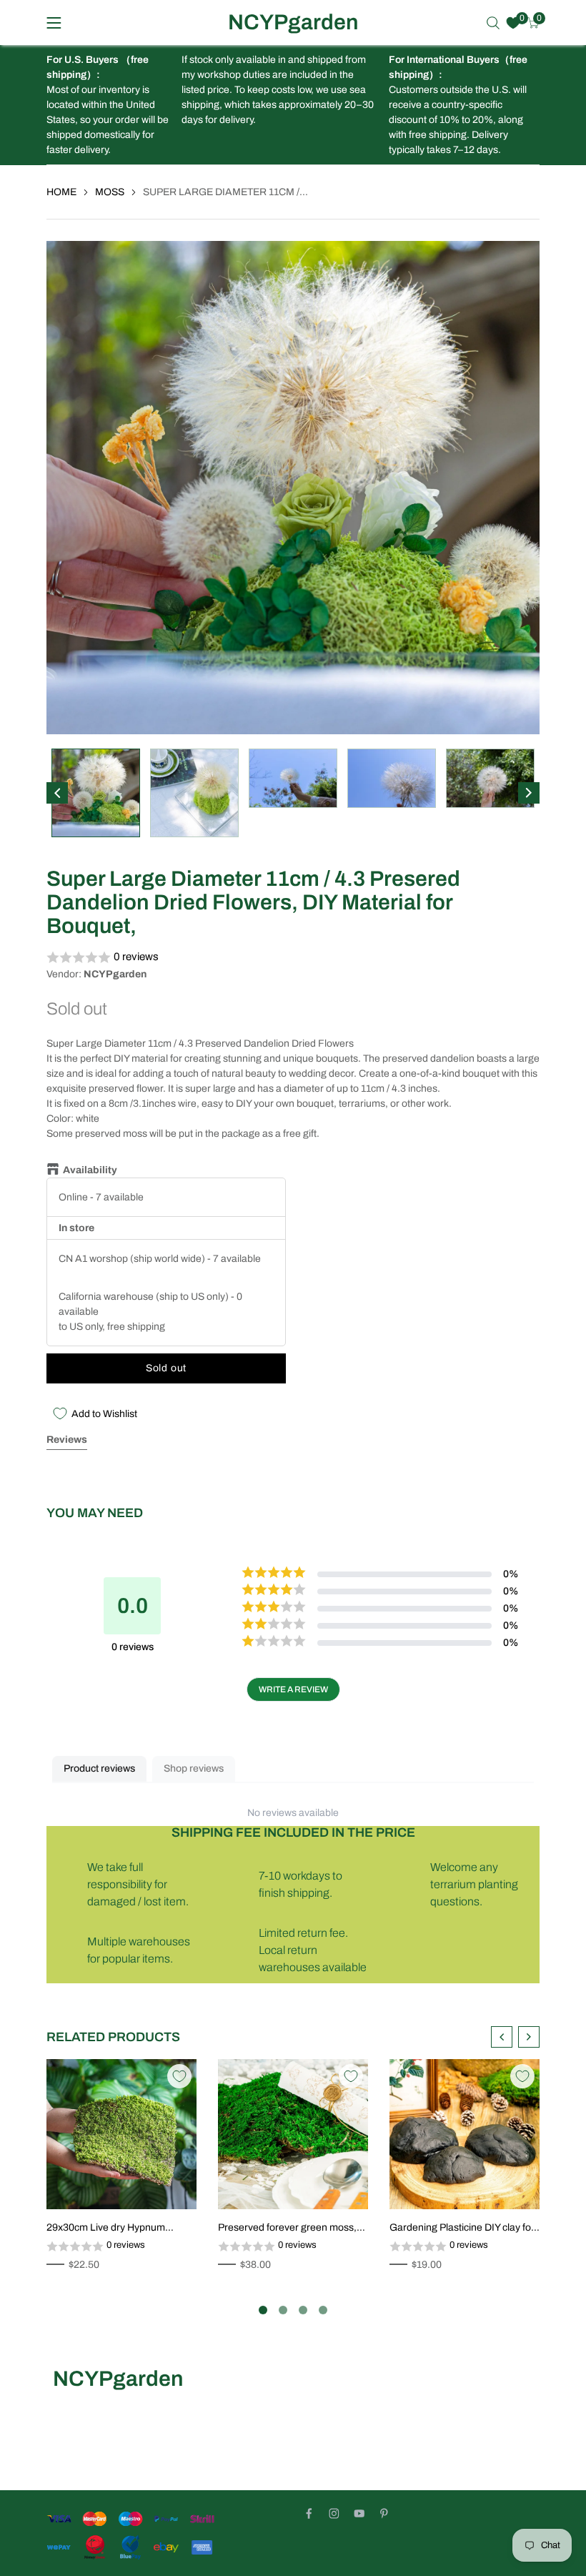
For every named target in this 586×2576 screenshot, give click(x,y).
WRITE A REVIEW (293, 1689)
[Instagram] (334, 2513)
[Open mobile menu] (54, 23)
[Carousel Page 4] (323, 2310)
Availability (90, 1170)
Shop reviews (194, 1768)
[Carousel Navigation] (515, 2037)
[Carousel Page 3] (303, 2310)
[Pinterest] (384, 2513)
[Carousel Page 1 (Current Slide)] (263, 2310)
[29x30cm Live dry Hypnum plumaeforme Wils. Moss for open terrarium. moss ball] (121, 2134)
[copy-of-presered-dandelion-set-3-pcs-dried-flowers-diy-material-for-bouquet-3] (420, 1177)
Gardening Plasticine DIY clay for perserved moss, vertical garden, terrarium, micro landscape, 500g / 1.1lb (463, 2229)
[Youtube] (359, 2513)
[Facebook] (309, 2513)
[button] (293, 958)
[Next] (529, 793)
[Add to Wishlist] (179, 2076)
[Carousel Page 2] (283, 2310)
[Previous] (57, 793)
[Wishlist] (513, 23)
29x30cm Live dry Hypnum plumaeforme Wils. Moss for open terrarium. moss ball (121, 2229)
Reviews (67, 1440)
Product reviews (99, 1768)
